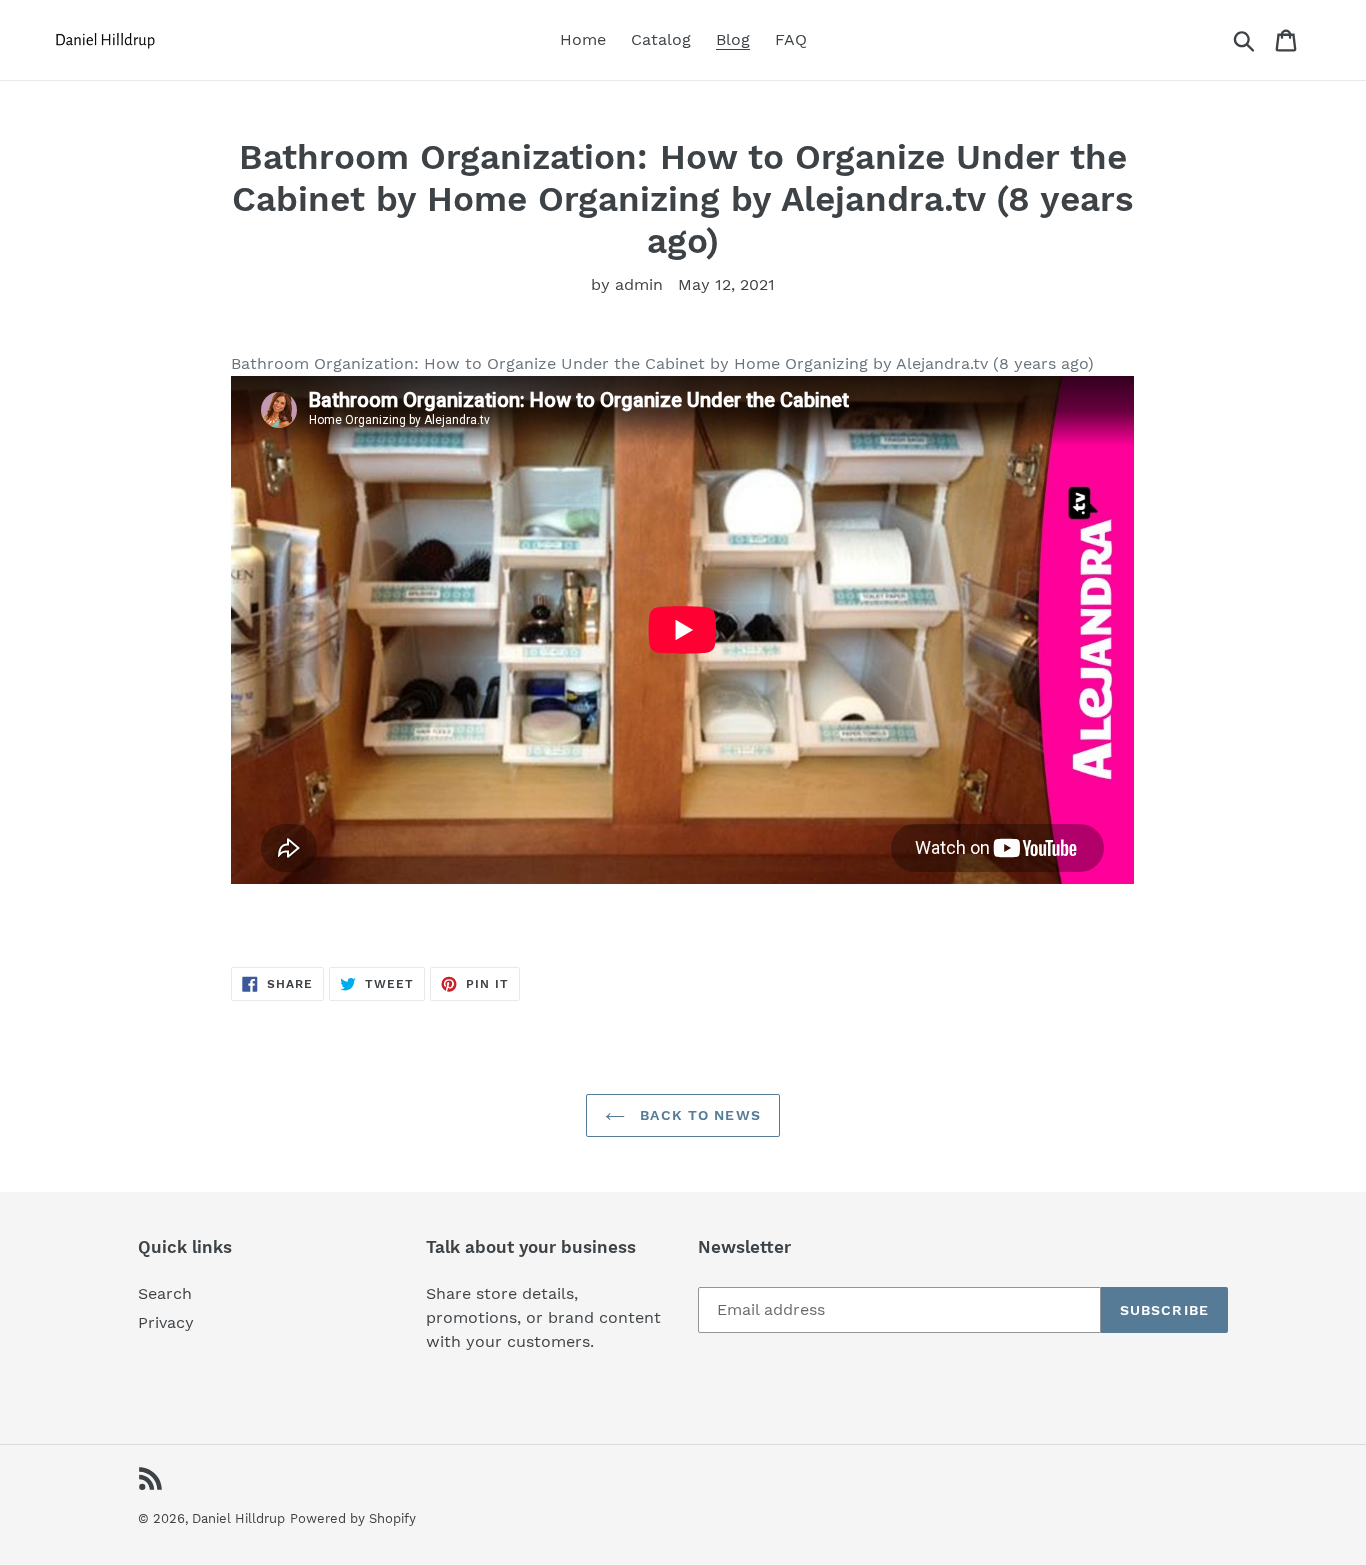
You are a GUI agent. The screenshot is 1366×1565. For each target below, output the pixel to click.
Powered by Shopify (353, 1518)
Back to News (698, 1115)
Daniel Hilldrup (238, 1518)
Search (165, 1293)
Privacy (166, 1322)
